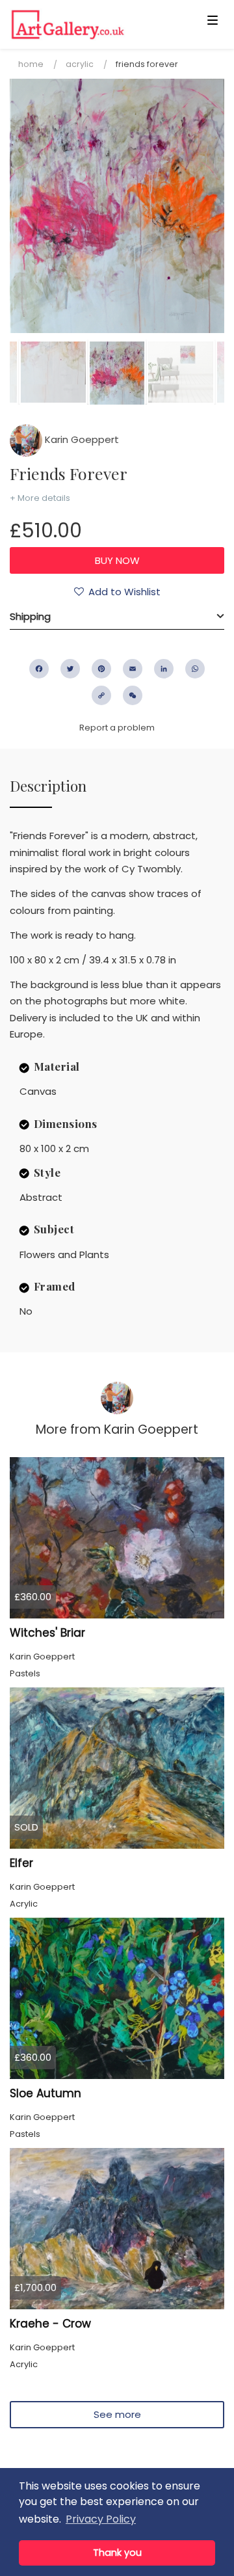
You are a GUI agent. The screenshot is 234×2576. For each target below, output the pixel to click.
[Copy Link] (101, 695)
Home (31, 64)
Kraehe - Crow (50, 2324)
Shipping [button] (30, 616)
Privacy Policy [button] (101, 2519)
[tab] (117, 617)
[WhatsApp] (195, 669)
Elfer (21, 1863)
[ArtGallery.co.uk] (94, 24)
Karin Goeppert (81, 439)
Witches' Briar (47, 1633)
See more (117, 2414)
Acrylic (80, 64)
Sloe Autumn (45, 2093)
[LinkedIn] (164, 669)
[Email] (133, 669)
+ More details (40, 498)
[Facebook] (39, 669)
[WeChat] (133, 695)
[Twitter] (70, 669)
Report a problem (117, 728)
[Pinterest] (101, 669)
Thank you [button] (117, 2553)
